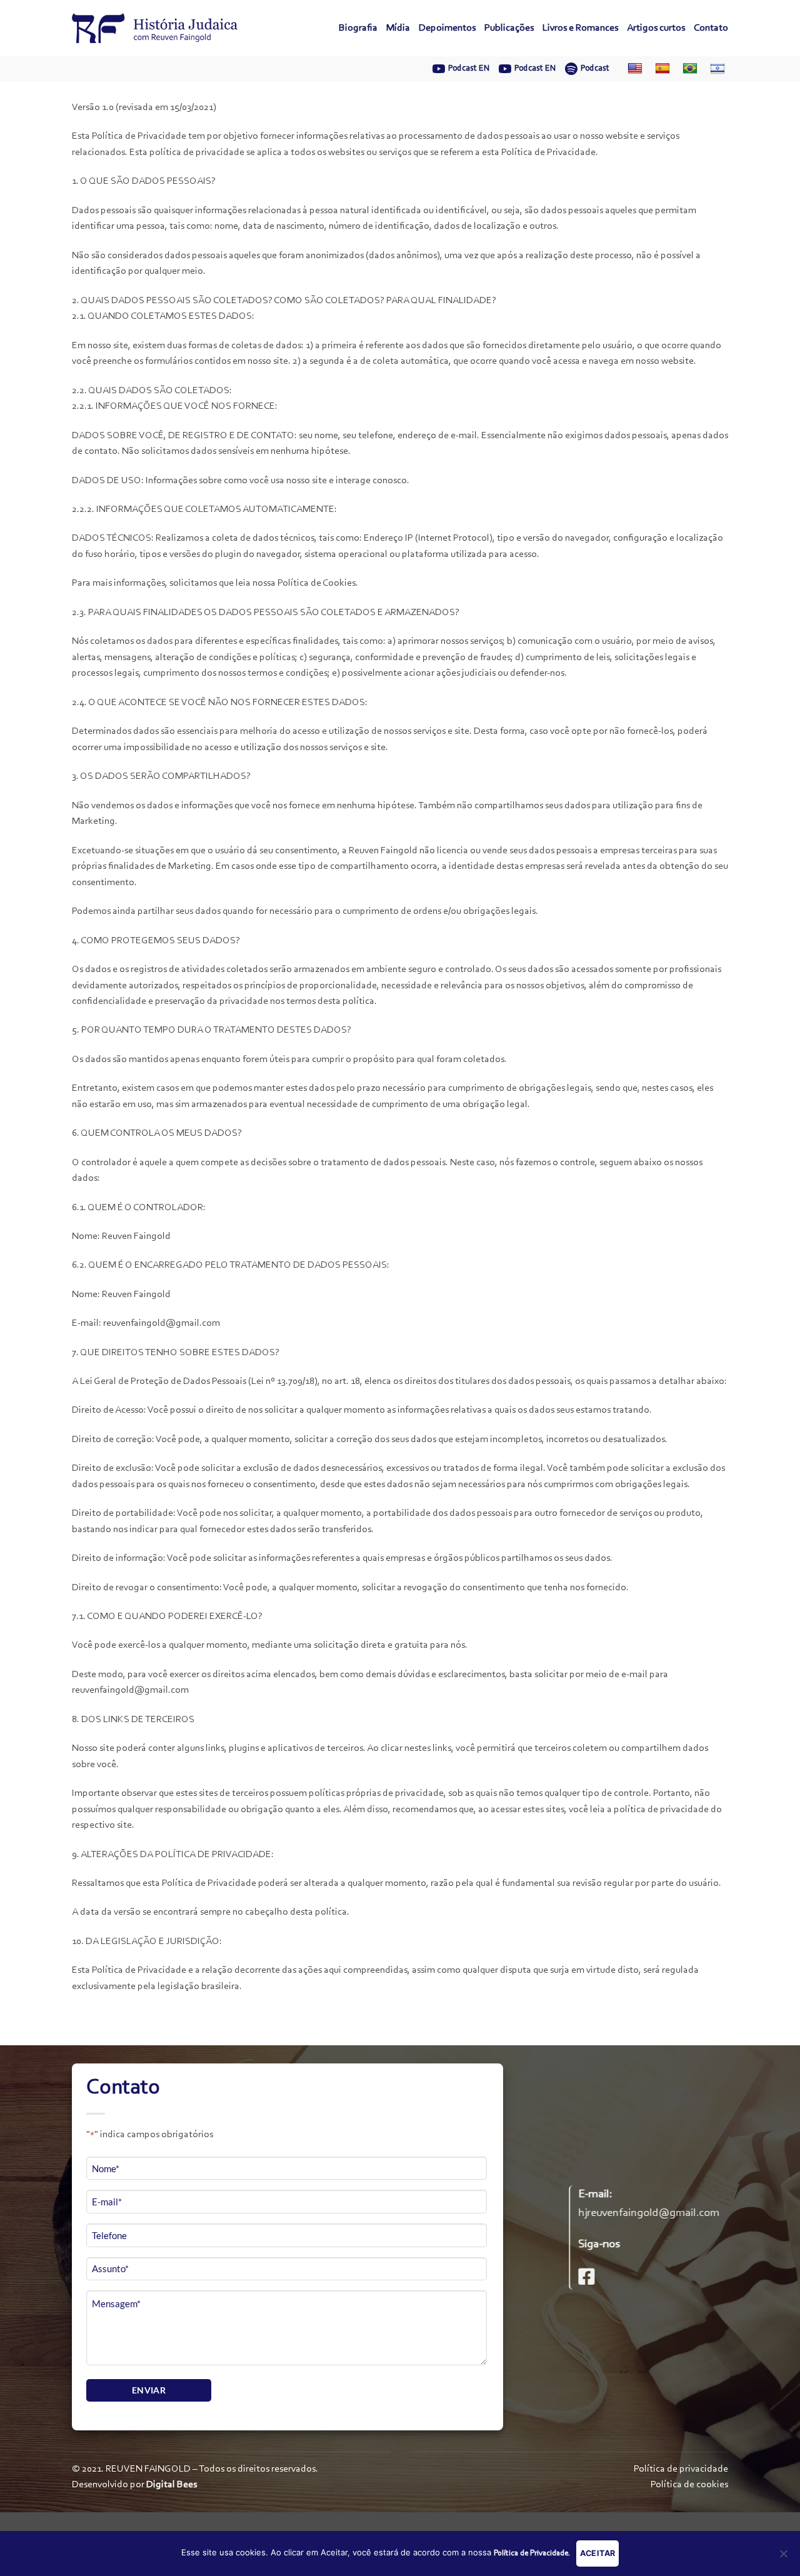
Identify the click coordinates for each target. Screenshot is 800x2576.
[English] (632, 69)
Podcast (595, 68)
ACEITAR (598, 2553)
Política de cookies (689, 2485)
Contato (711, 28)
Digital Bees (172, 2485)
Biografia (358, 28)
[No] (783, 2557)
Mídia (398, 28)
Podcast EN (469, 68)
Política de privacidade (681, 2469)
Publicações (509, 28)
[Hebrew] (714, 69)
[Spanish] (659, 69)
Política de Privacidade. (532, 2553)
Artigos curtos (656, 28)
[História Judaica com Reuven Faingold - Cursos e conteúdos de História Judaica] (155, 28)
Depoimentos (447, 28)
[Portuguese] (687, 69)
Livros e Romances (580, 28)
